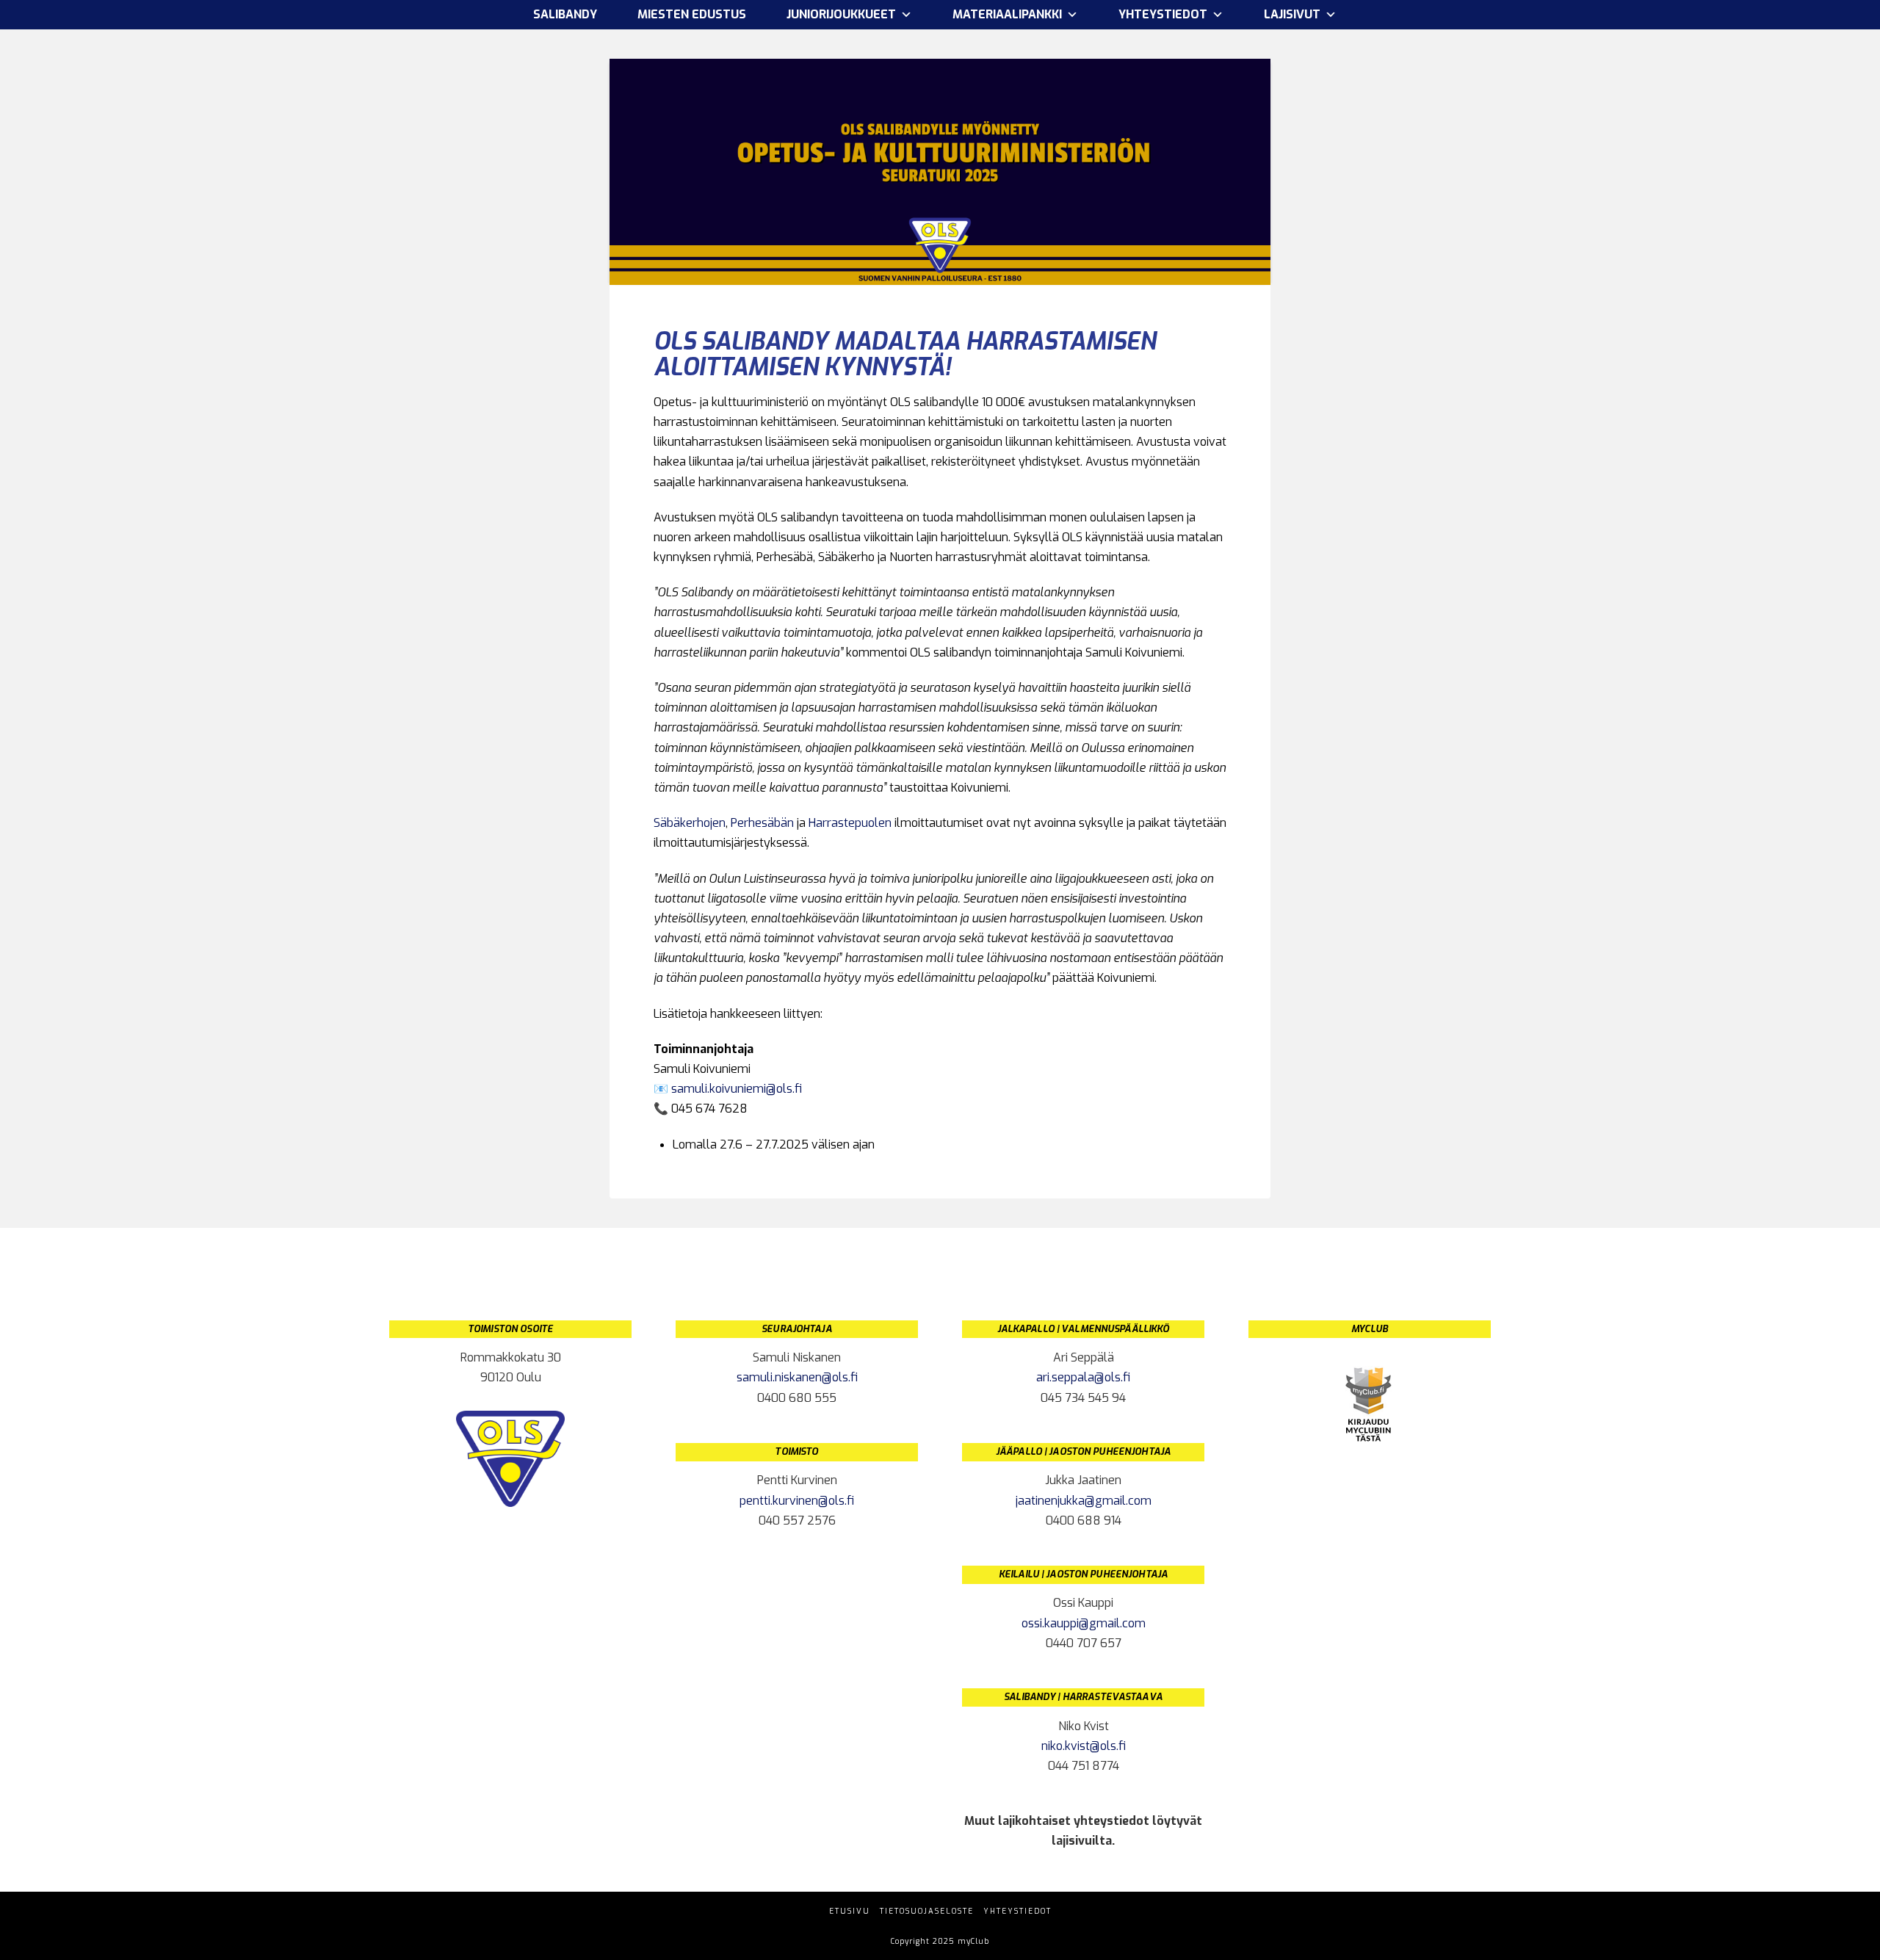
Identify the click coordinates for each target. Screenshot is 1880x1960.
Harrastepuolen (850, 823)
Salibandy (565, 14)
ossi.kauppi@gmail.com (1084, 1623)
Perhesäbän (762, 823)
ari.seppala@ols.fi (1083, 1377)
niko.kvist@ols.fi (1084, 1746)
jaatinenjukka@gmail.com (1084, 1501)
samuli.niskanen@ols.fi (797, 1377)
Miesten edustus (692, 14)
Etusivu (850, 1911)
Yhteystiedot (1017, 1911)
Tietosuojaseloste (927, 1911)
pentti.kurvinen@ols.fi (797, 1501)
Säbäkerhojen (690, 823)
